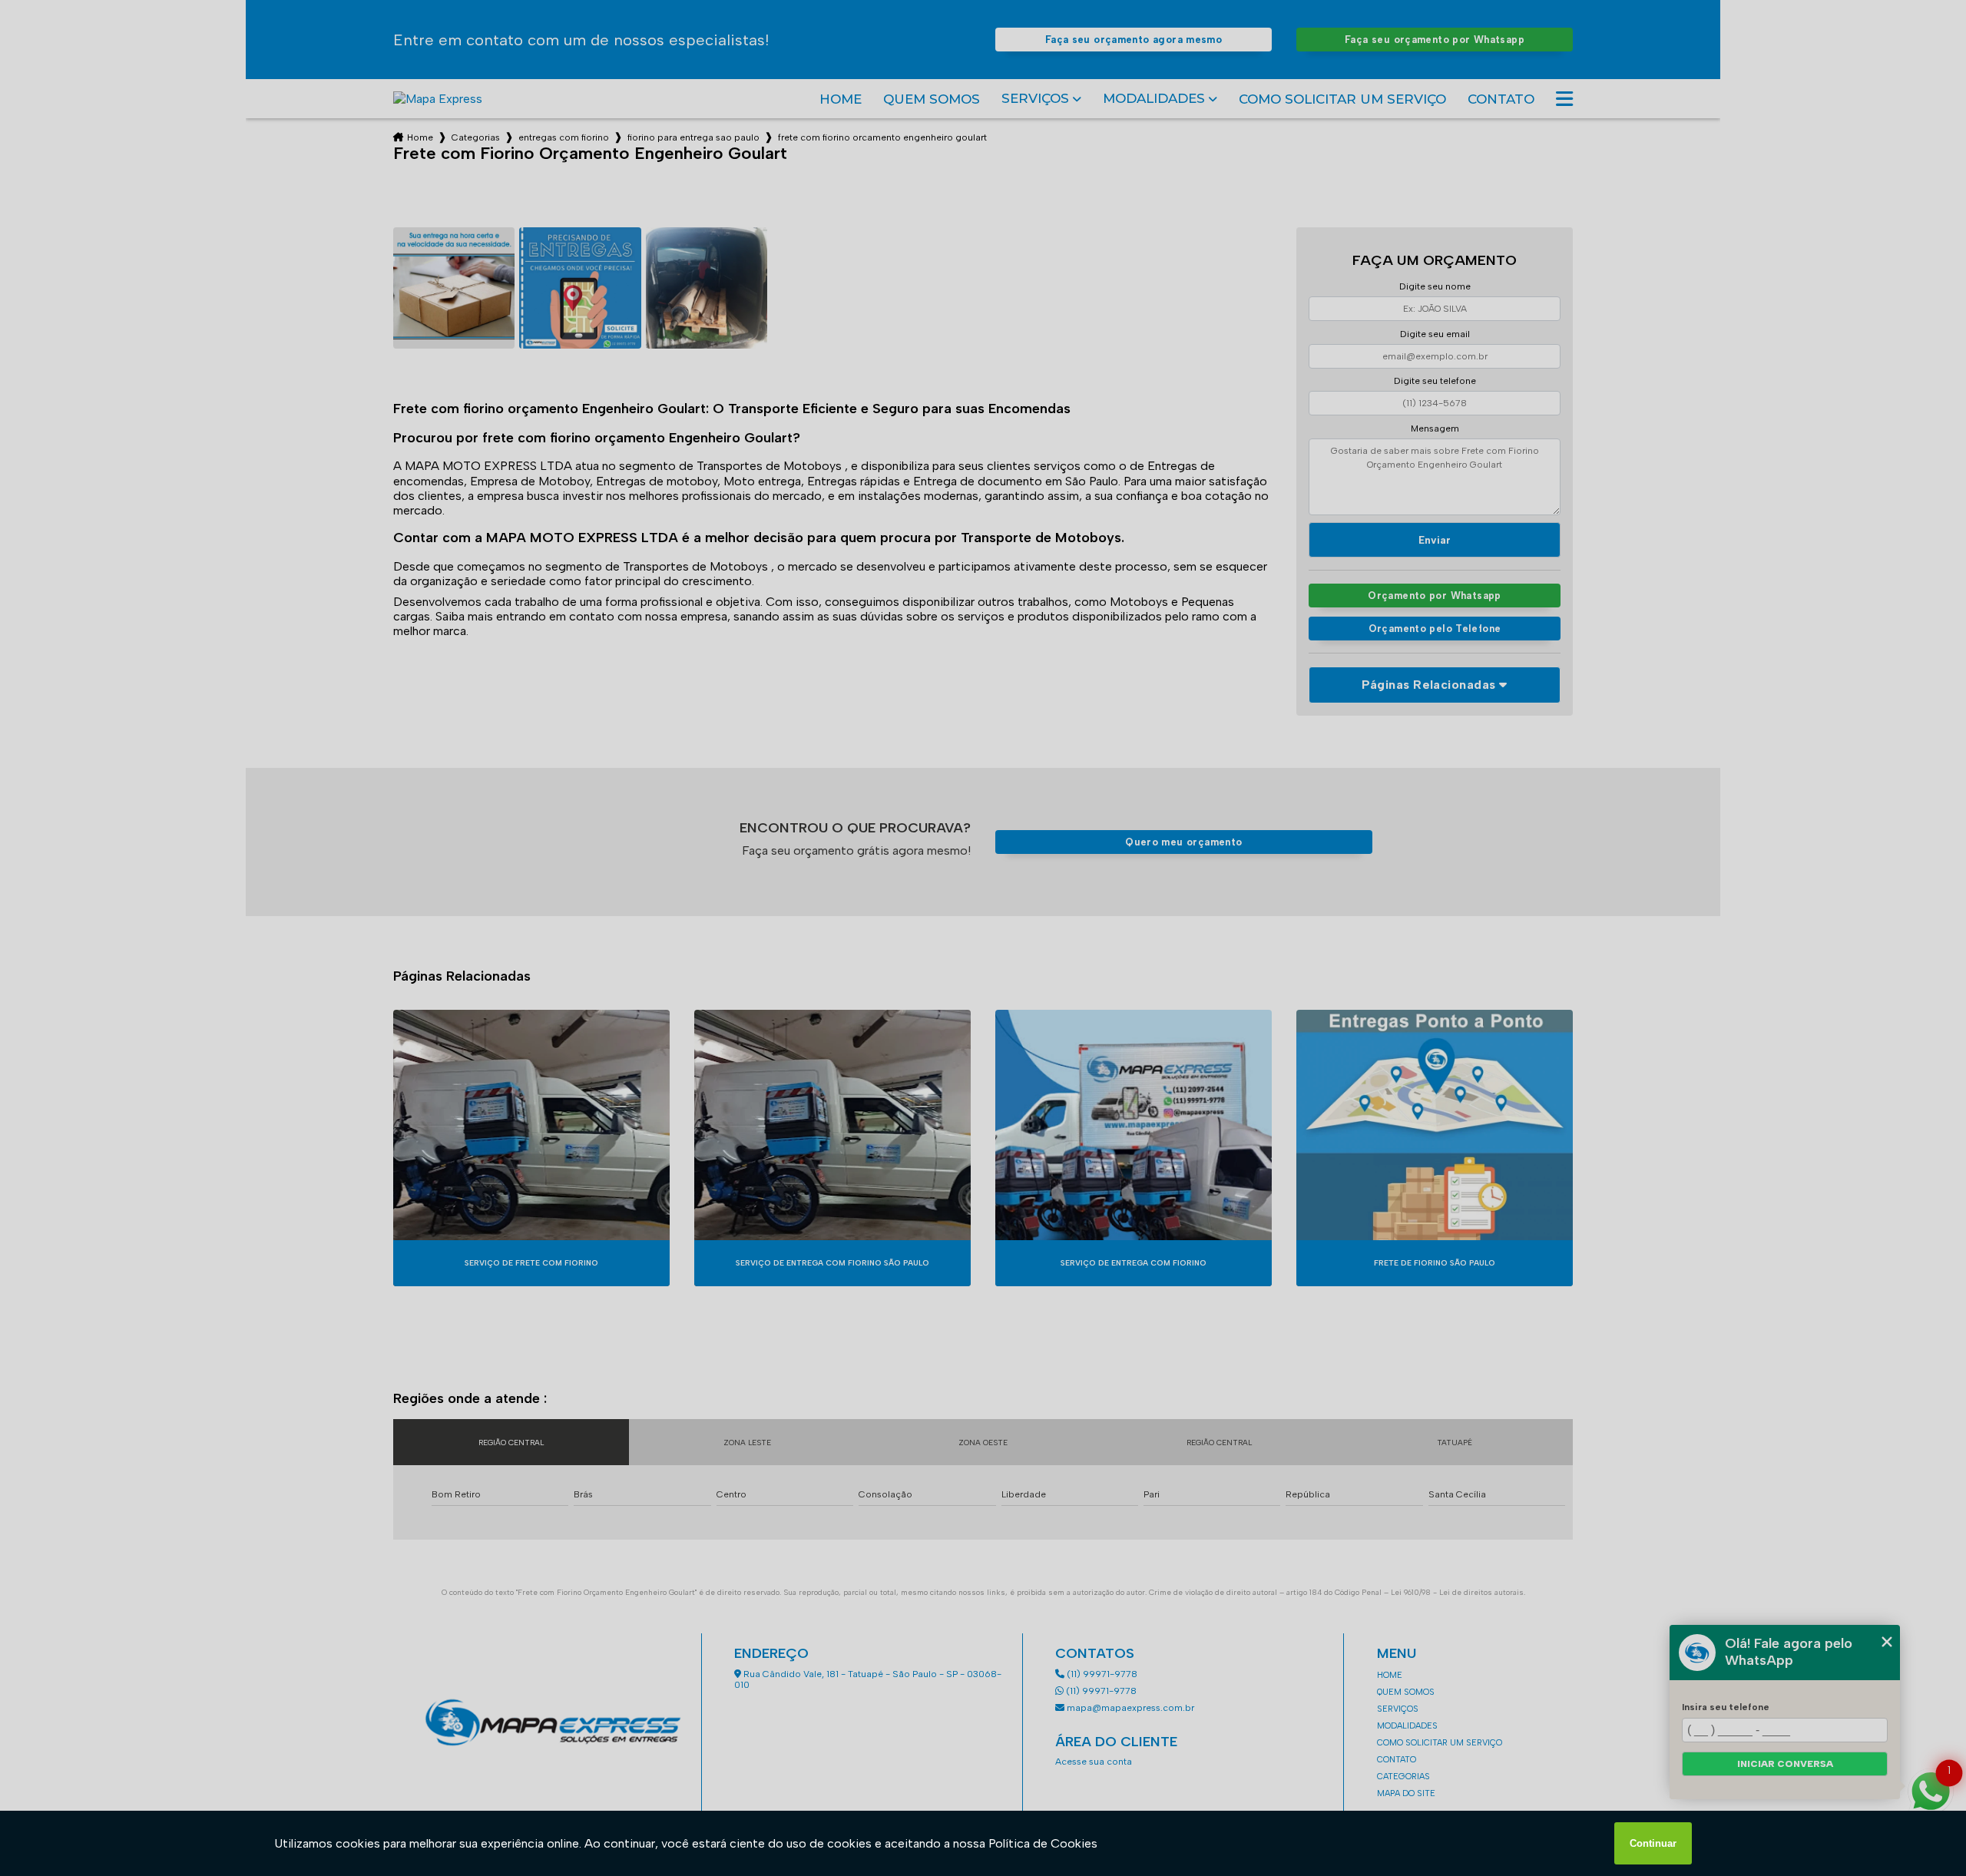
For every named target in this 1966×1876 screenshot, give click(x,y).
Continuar (1653, 1843)
